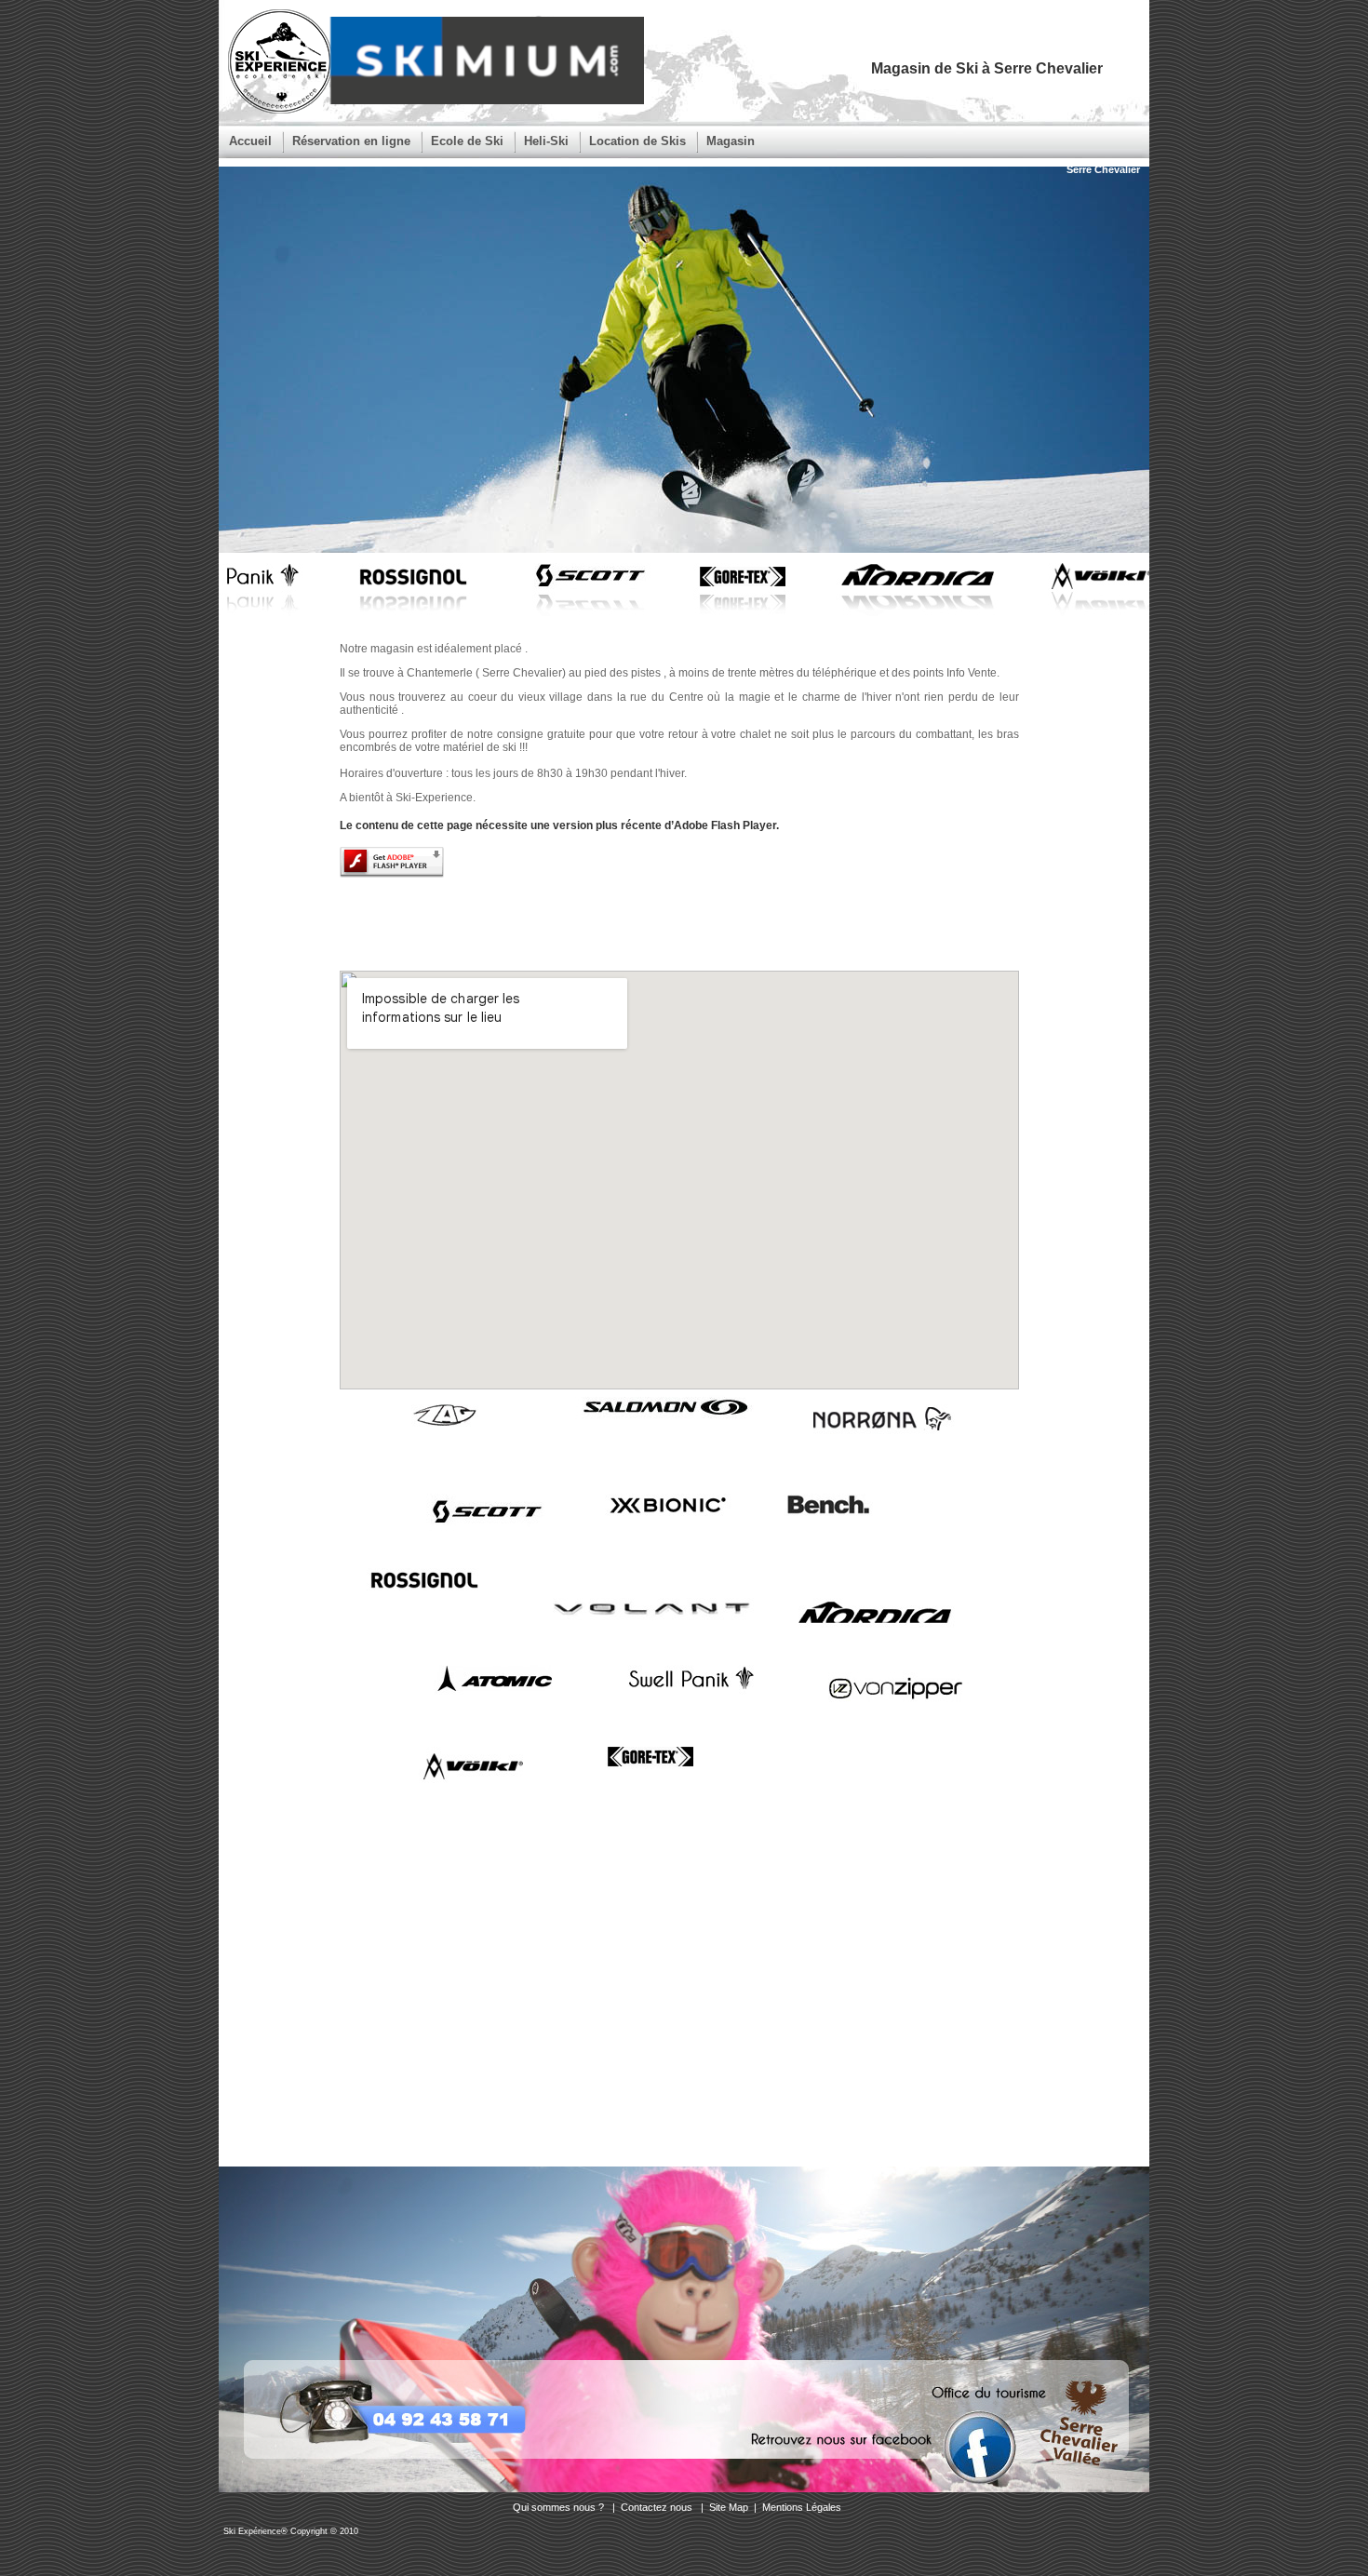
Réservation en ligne (351, 141)
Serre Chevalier (1103, 169)
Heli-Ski (546, 141)
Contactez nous (658, 2507)
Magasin (731, 141)
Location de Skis (637, 141)
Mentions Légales (802, 2507)
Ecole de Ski (467, 141)
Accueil (250, 141)
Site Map (729, 2507)
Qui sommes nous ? (560, 2507)
